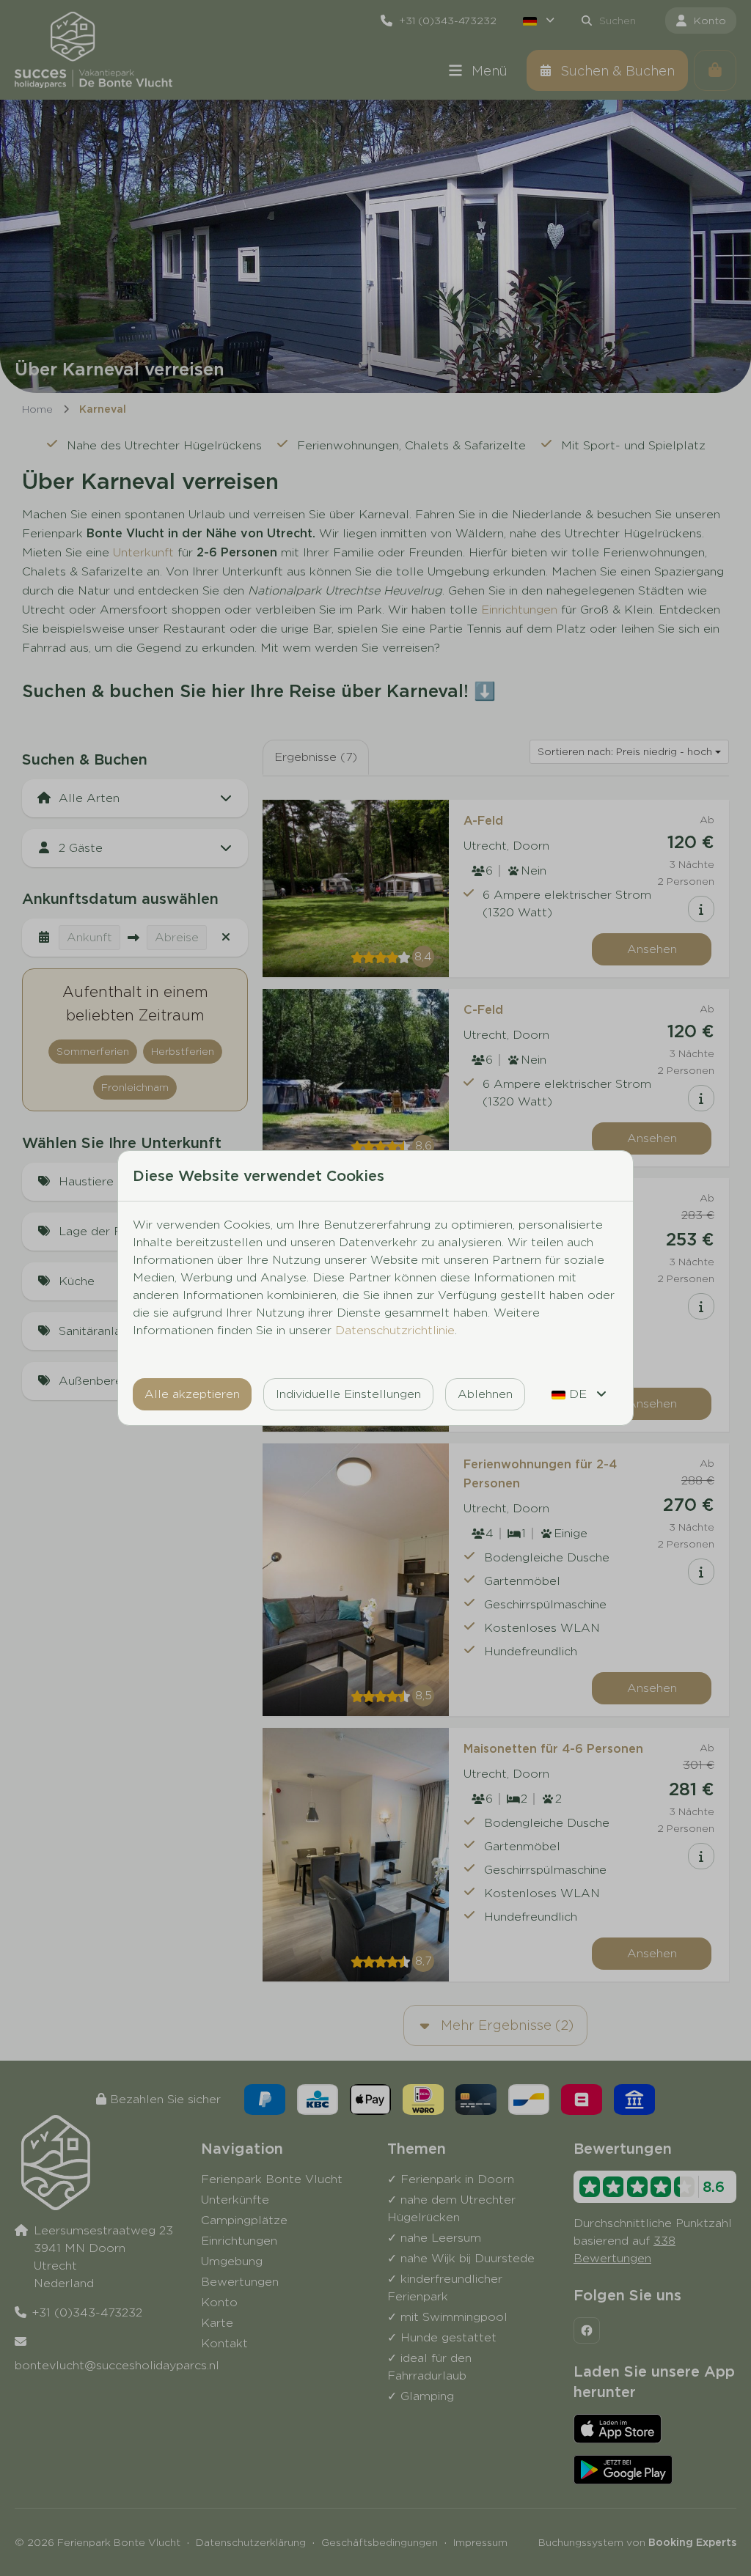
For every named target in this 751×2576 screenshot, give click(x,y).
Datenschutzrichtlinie (395, 1330)
